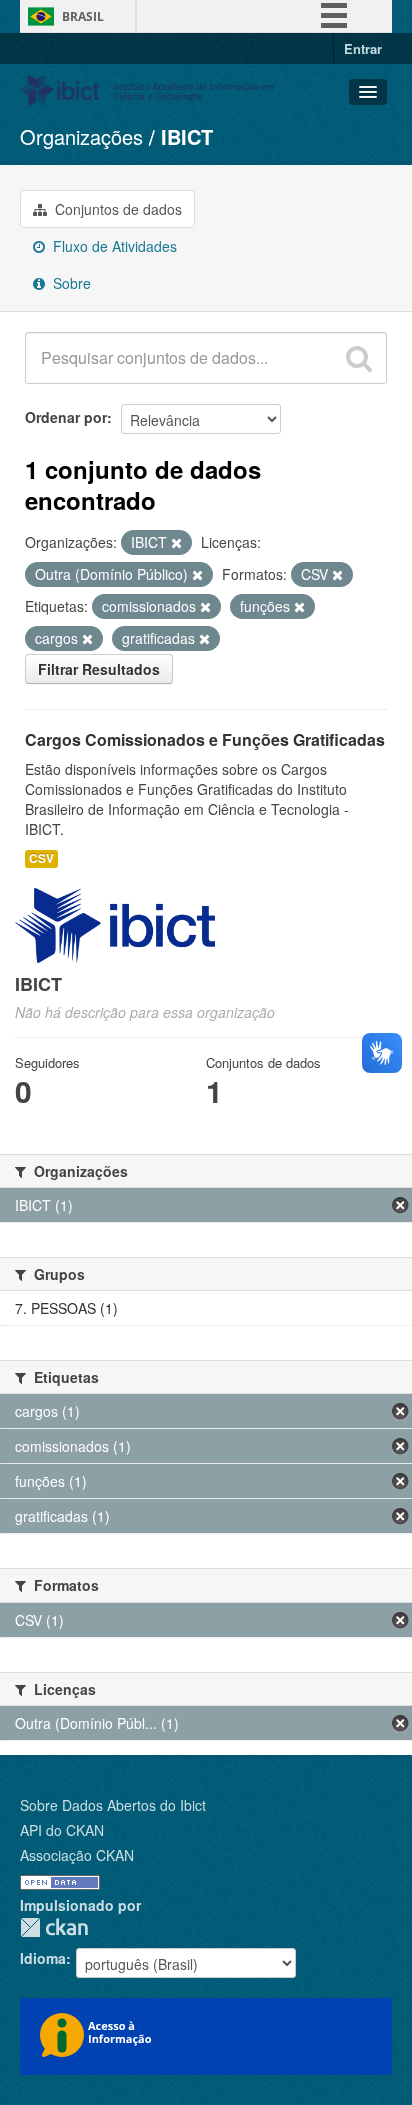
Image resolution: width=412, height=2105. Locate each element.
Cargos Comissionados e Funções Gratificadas (205, 739)
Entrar (363, 48)
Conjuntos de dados (116, 209)
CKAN (54, 1927)
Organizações (81, 136)
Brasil (83, 16)
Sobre (70, 283)
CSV (41, 858)
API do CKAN (62, 1830)
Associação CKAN (77, 1855)
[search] (359, 358)
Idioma (43, 1958)
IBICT (187, 136)
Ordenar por (66, 417)
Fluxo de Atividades (113, 246)
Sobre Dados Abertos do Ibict (113, 1805)
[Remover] (176, 543)
